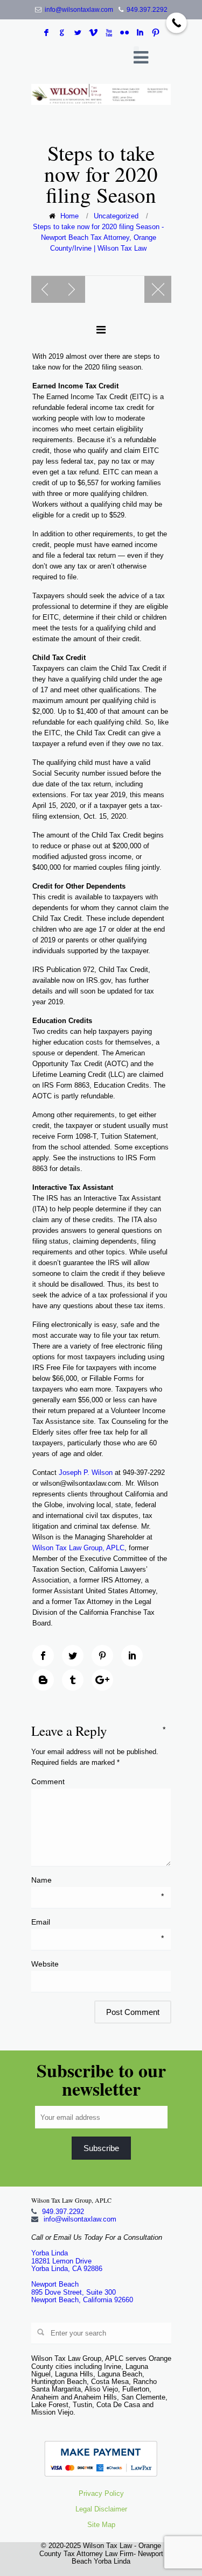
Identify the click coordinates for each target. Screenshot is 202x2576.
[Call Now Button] (176, 23)
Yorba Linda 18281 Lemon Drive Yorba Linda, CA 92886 (67, 2261)
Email (97, 1922)
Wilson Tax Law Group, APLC (78, 1548)
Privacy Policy (101, 2493)
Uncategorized (116, 216)
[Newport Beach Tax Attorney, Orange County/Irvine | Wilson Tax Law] (101, 94)
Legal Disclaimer (101, 2509)
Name (97, 1880)
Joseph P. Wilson (86, 1472)
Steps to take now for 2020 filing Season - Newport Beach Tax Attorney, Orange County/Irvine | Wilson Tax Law (98, 237)
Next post (72, 289)
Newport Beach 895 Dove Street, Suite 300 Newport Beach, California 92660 (82, 2292)
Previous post (45, 289)
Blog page (158, 289)
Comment (98, 1781)
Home (69, 216)
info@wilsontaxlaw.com (79, 10)
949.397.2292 (147, 10)
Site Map (101, 2525)
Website (45, 1964)
